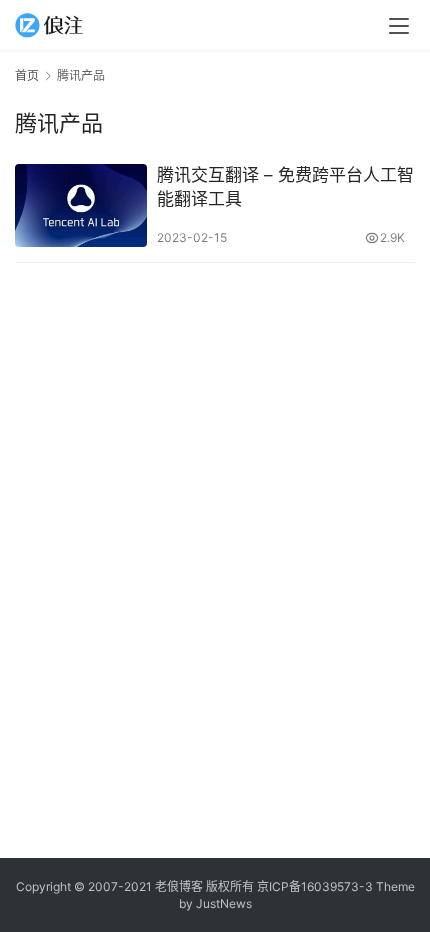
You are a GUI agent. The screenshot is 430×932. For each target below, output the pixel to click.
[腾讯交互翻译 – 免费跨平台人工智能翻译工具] (81, 205)
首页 (27, 75)
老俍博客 (179, 886)
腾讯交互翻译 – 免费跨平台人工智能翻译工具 (285, 187)
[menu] (399, 26)
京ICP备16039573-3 (315, 886)
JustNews (224, 903)
